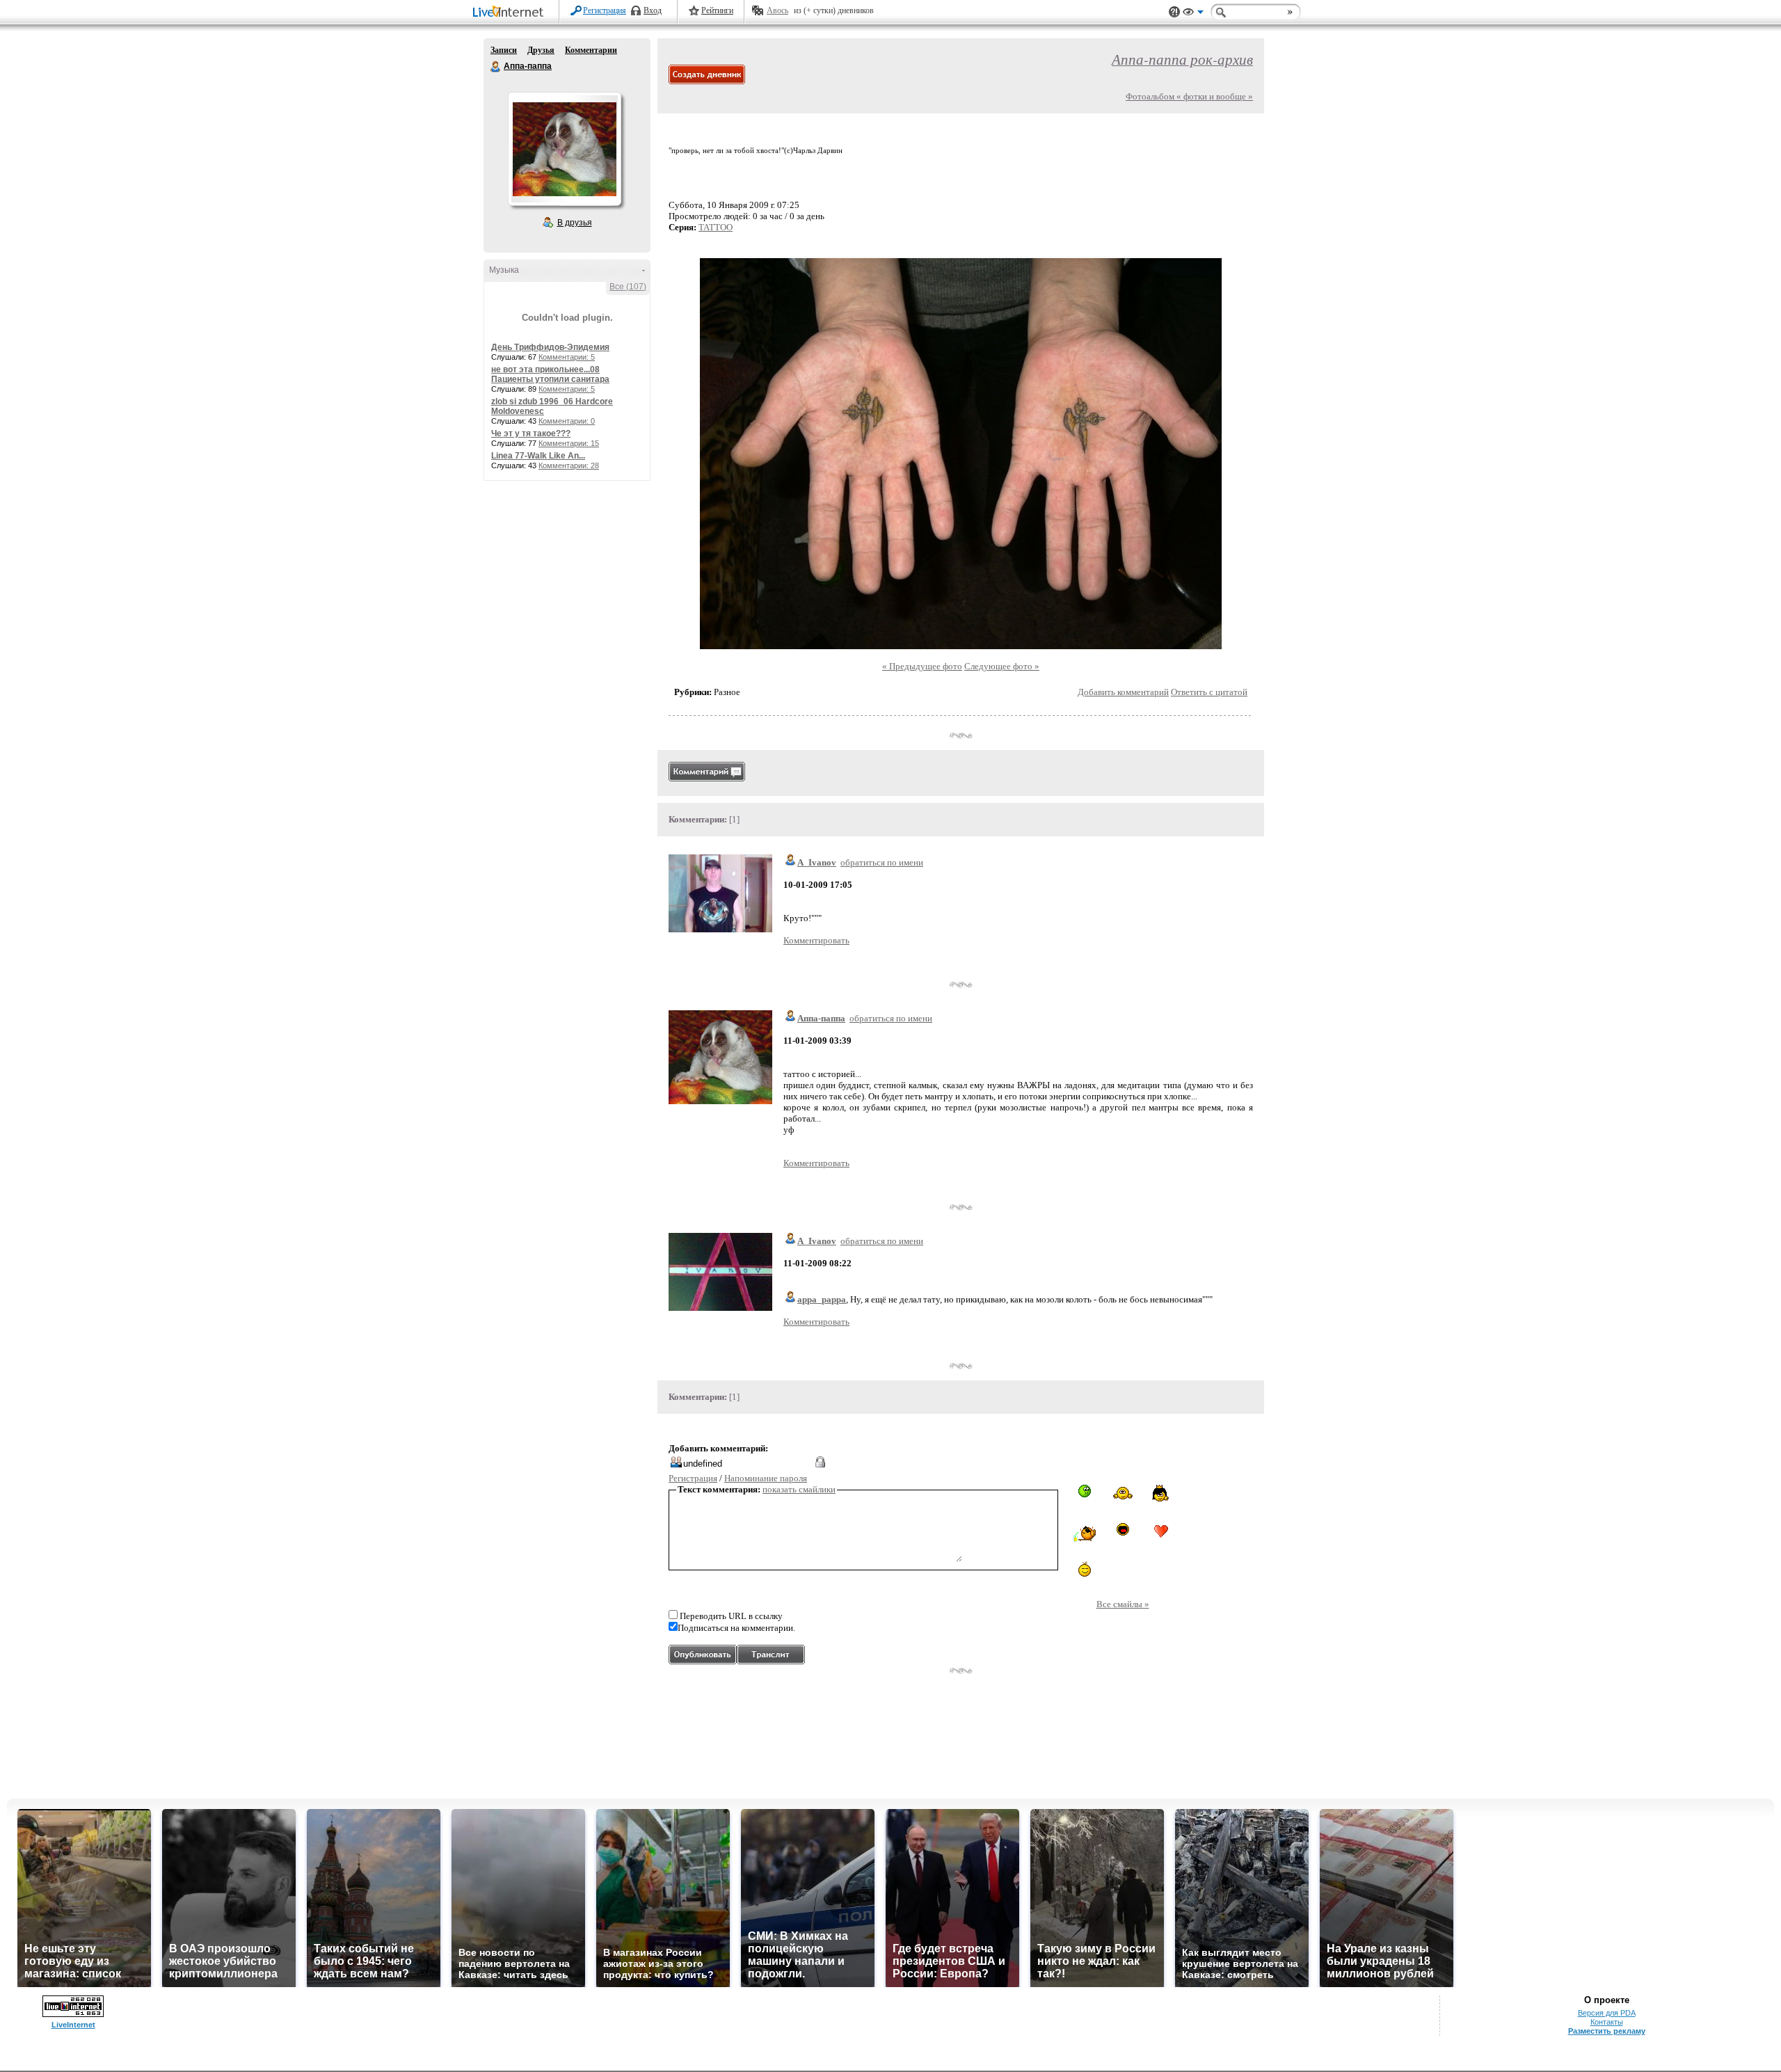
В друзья (575, 223)
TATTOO (716, 227)
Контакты (1607, 2022)
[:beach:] (1085, 1534)
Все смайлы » (1123, 1604)
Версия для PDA (1607, 2013)
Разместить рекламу (1607, 2031)
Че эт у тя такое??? (531, 433)
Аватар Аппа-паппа (564, 149)
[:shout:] (1123, 1529)
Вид (1193, 14)
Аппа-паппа (496, 67)
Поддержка (1174, 12)
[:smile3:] (1085, 1569)
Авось (777, 10)
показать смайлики (799, 1489)
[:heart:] (1161, 1531)
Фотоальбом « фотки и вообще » (1189, 96)
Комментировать (816, 940)
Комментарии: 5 (567, 357)
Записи (504, 50)
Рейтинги (717, 10)
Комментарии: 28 (569, 465)
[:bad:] (1085, 1491)
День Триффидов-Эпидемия (550, 347)
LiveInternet (511, 13)
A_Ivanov (817, 862)
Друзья (541, 50)
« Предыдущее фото (922, 666)
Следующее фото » (1002, 666)
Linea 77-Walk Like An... (538, 456)
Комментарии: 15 (569, 443)
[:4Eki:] (1123, 1492)
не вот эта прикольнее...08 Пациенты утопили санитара (550, 374)
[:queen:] (1161, 1493)
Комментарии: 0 (567, 421)
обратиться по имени (882, 862)
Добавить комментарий (1123, 692)
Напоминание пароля (766, 1478)
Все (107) (628, 287)
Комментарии (591, 50)
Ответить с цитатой (1209, 692)
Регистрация (605, 10)
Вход (653, 10)
